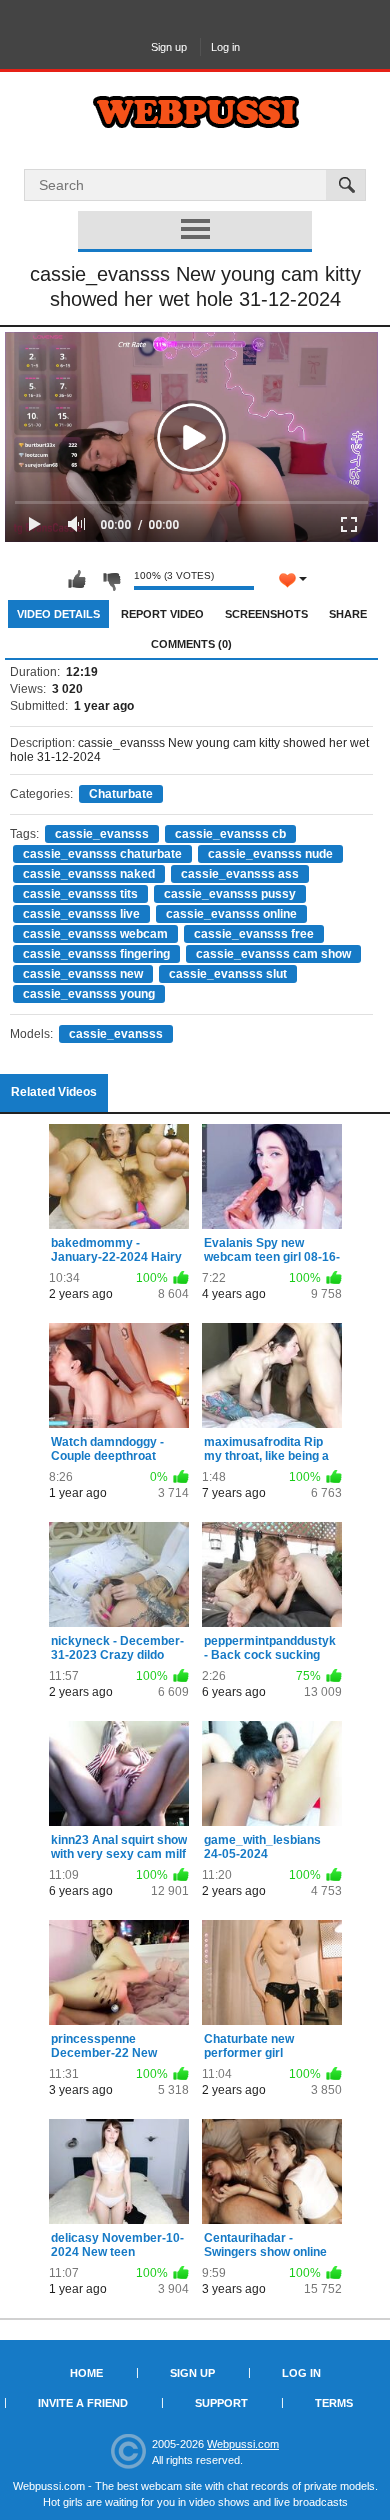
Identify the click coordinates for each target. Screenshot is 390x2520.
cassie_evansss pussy (230, 894)
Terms (334, 2403)
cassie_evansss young (89, 994)
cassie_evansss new (83, 974)
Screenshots (266, 614)
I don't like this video (111, 580)
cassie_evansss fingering (96, 954)
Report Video (162, 614)
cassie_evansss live (81, 914)
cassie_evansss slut (228, 974)
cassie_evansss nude (270, 854)
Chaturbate (121, 794)
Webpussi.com (243, 2444)
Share (348, 614)
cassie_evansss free (254, 934)
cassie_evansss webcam (95, 934)
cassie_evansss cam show (273, 954)
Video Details (58, 614)
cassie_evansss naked (89, 874)
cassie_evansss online (231, 914)
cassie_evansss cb (230, 834)
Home (86, 2373)
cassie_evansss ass (240, 874)
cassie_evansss (102, 834)
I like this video (77, 580)
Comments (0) (191, 644)
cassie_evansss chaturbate (102, 854)
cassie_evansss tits (80, 894)
